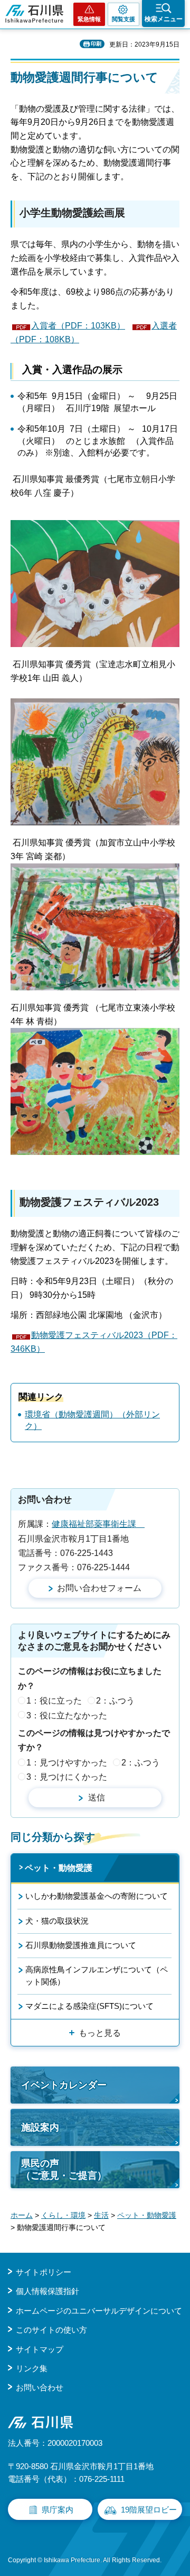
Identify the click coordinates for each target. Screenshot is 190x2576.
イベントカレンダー (64, 2085)
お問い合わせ (40, 2387)
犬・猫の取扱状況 (57, 1921)
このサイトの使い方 (51, 2330)
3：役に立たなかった (67, 1715)
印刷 (96, 44)
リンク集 (32, 2368)
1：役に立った (54, 1701)
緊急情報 (89, 19)
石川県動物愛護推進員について (81, 1945)
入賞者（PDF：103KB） (78, 326)
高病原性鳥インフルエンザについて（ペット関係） (97, 1975)
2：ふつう (115, 1701)
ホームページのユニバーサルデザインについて (99, 2311)
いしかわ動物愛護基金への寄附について (97, 1896)
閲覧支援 (123, 19)
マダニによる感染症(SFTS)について (89, 2006)
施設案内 (40, 2127)
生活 (101, 2215)
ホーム (22, 2215)
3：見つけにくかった (67, 1777)
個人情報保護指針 (47, 2291)
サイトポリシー (44, 2272)
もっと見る (100, 2033)
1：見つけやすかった (67, 1763)
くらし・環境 (63, 2215)
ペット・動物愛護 (59, 1868)
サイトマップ (40, 2349)
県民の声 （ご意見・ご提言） (64, 2169)
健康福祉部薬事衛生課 (98, 1524)
